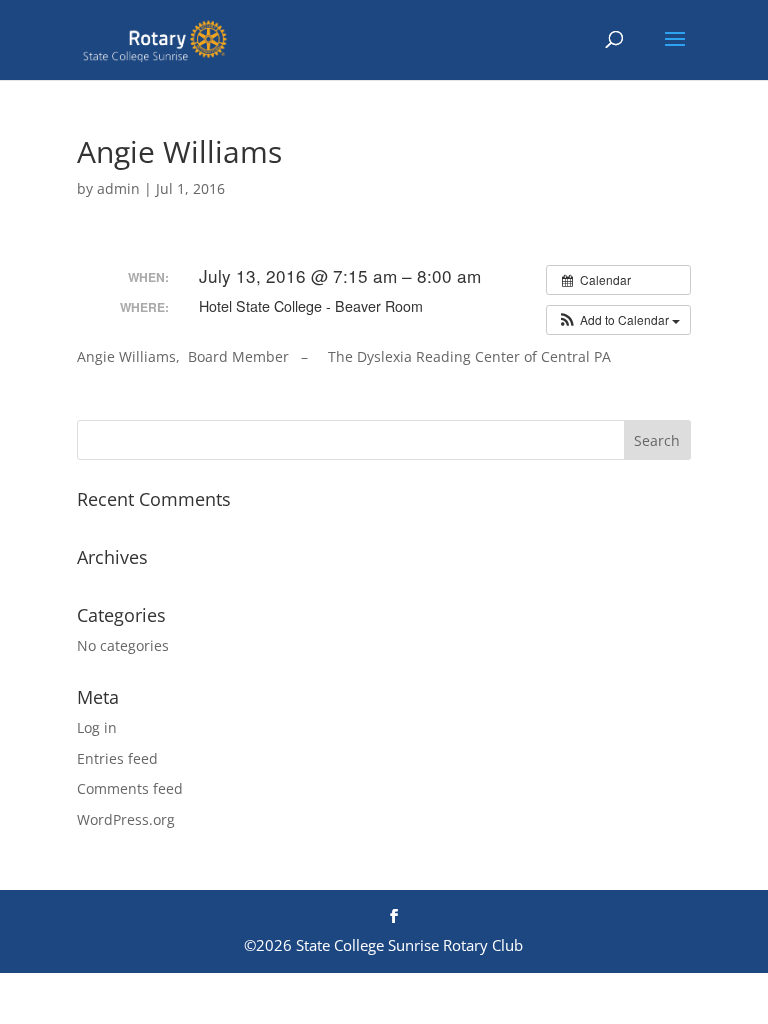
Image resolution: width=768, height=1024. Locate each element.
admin (118, 188)
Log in (97, 727)
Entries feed (117, 758)
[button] (618, 320)
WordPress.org (126, 819)
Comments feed (130, 788)
